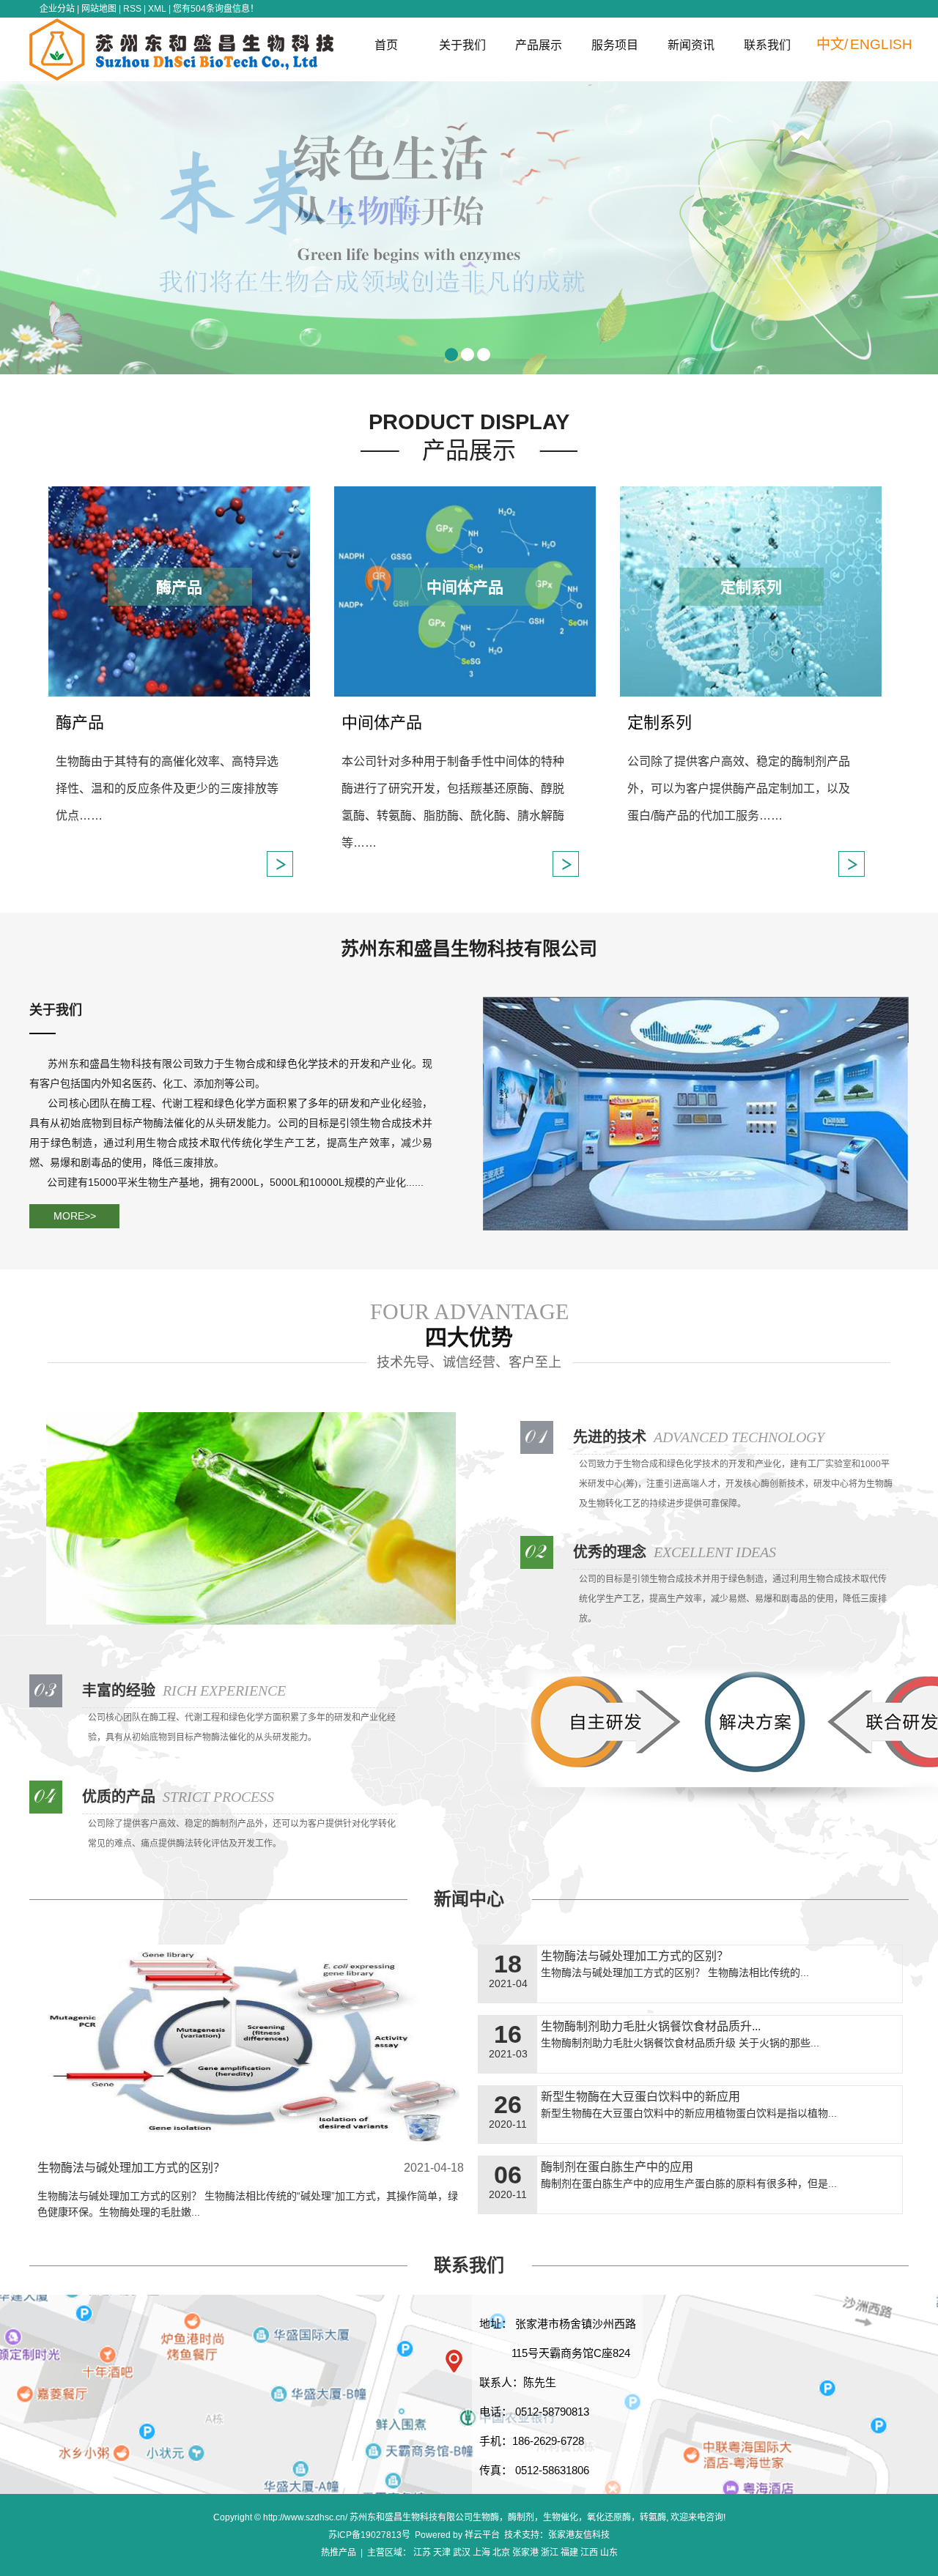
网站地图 (99, 9)
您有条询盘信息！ (216, 9)
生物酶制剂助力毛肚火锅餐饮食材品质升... (651, 2026)
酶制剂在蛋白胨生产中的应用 (617, 2167)
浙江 (550, 2553)
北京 (501, 2553)
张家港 (525, 2553)
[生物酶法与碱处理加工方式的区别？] (251, 2048)
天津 (442, 2553)
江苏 (422, 2553)
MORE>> (75, 1216)
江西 (589, 2553)
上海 (481, 2553)
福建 (569, 2553)
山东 (609, 2553)
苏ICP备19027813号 (369, 2535)
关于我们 (462, 45)
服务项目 (615, 45)
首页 (386, 45)
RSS (132, 9)
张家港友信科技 (579, 2535)
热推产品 (339, 2553)
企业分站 (57, 9)
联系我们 (767, 45)
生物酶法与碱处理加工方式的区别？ (131, 2168)
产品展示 (539, 45)
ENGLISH (881, 44)
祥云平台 (482, 2535)
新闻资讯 (691, 45)
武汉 (462, 2553)
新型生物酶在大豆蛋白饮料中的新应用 (640, 2097)
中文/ (832, 44)
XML (157, 9)
